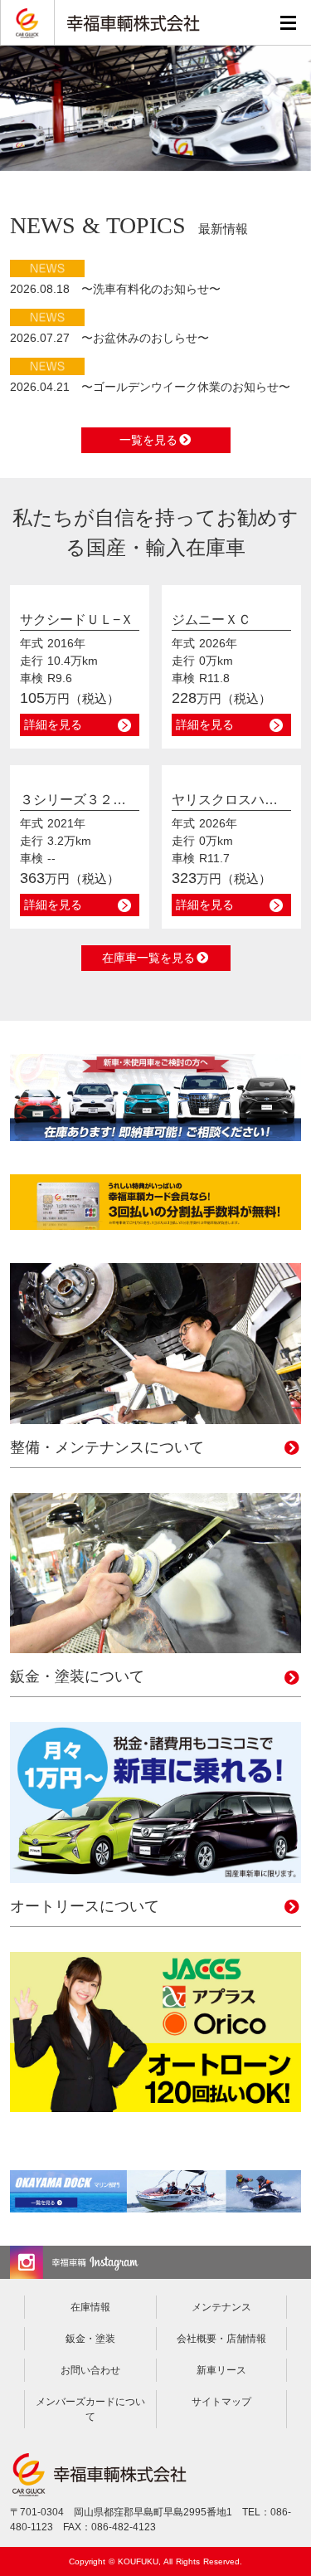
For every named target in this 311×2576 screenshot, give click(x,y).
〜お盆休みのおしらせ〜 (109, 338)
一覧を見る (148, 440)
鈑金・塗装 (90, 2339)
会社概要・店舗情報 (221, 2339)
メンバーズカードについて (90, 2409)
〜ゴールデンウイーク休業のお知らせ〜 (150, 387)
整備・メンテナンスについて (107, 1447)
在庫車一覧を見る (148, 958)
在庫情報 (90, 2307)
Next (299, 105)
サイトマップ (221, 2402)
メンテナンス (221, 2307)
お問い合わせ (90, 2370)
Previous (12, 105)
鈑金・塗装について (77, 1676)
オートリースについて (85, 1906)
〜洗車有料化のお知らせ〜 (115, 289)
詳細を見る (53, 724)
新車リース (221, 2370)
